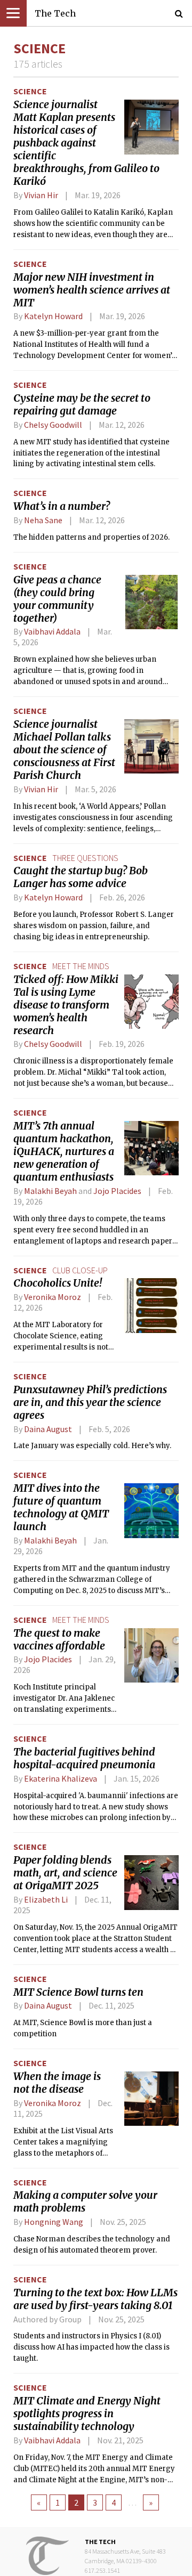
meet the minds (81, 966)
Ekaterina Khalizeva (61, 1778)
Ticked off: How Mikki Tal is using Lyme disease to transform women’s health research (66, 1005)
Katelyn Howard (53, 316)
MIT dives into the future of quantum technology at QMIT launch (61, 1507)
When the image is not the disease (57, 2083)
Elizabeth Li (46, 1899)
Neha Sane (43, 520)
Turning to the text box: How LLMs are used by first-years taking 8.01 (95, 2299)
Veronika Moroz (53, 1297)
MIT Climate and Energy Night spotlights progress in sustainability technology (87, 2414)
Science (30, 91)
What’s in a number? (62, 506)
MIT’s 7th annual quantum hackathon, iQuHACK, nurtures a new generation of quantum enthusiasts (64, 1151)
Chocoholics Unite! (58, 1283)
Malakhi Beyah (50, 1191)
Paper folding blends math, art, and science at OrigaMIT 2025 (65, 1873)
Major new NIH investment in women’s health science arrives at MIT (92, 290)
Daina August (48, 1429)
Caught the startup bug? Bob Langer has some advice (81, 877)
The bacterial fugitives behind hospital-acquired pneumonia (84, 1758)
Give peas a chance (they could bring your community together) (57, 599)
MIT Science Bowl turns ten (78, 1992)
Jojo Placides (117, 1191)
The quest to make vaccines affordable (59, 1639)
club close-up (80, 1270)
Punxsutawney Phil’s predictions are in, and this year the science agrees (90, 1402)
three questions (85, 858)
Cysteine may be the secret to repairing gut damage (82, 404)
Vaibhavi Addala (52, 631)
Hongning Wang (54, 2222)
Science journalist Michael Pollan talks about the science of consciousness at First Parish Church (64, 750)
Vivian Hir (41, 195)
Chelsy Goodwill (53, 425)
